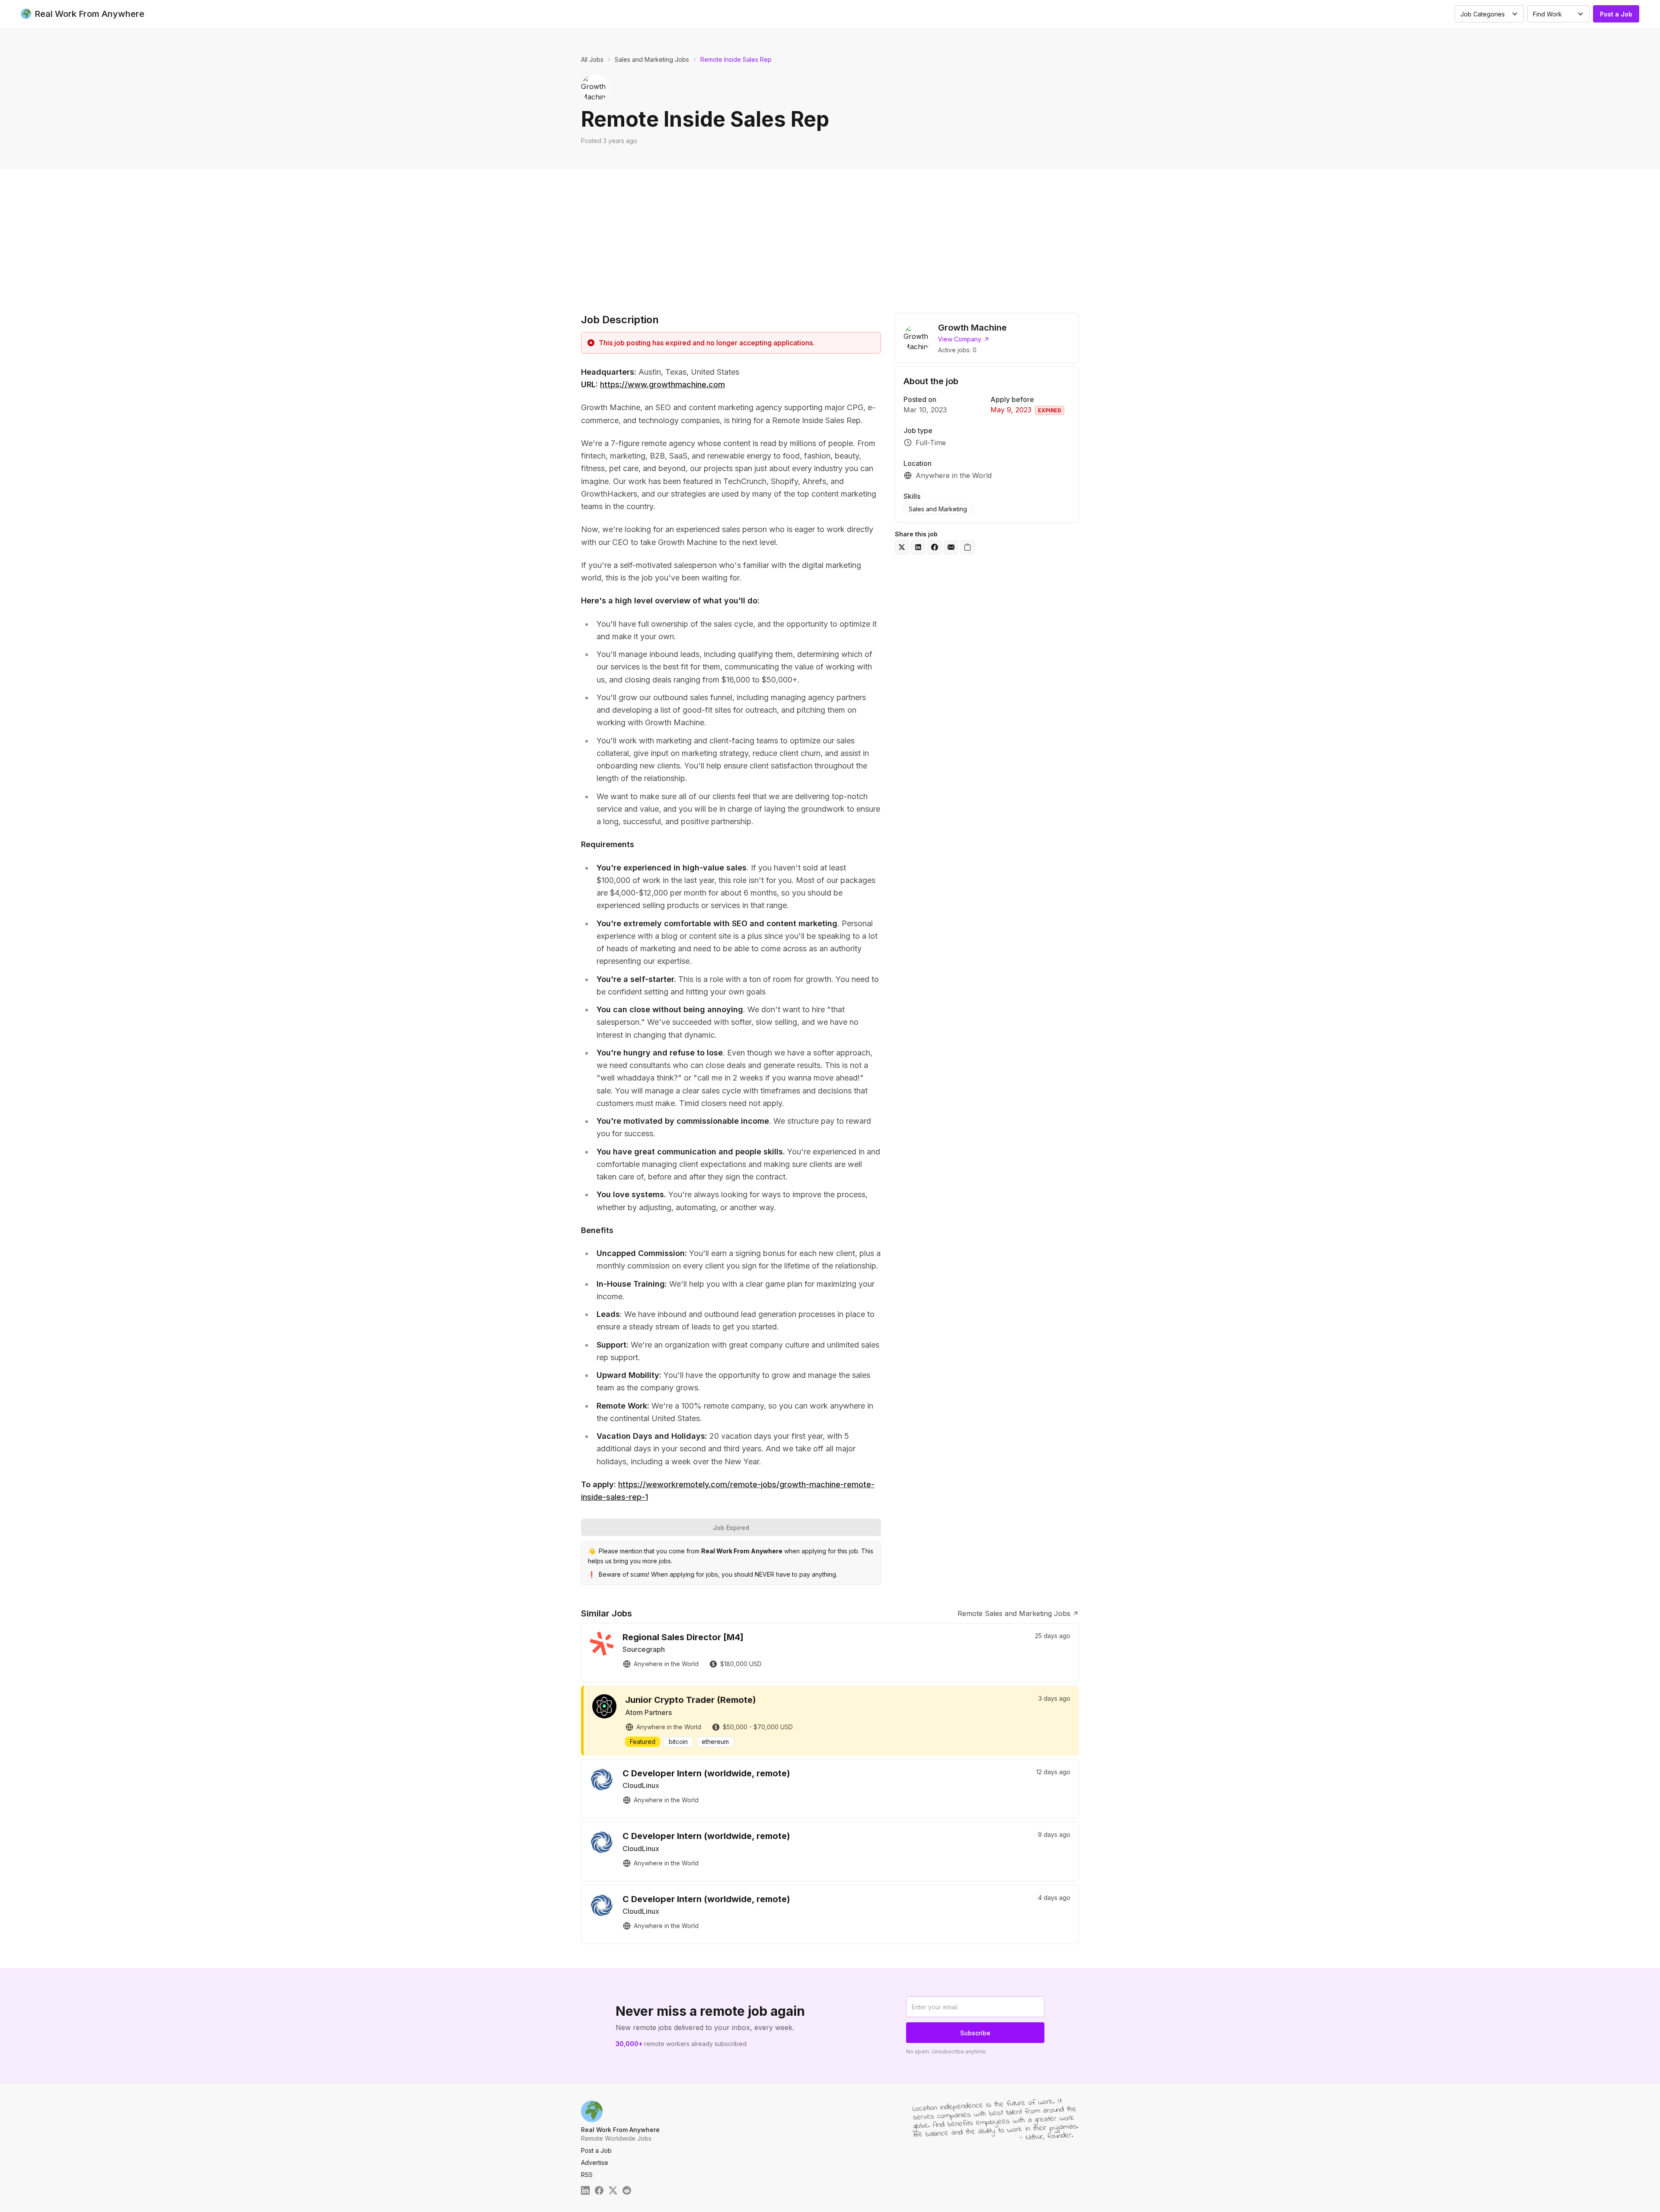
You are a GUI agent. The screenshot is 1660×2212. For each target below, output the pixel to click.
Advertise (595, 2163)
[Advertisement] (830, 234)
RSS (587, 2175)
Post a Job (1616, 14)
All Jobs (592, 59)
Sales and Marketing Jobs (652, 59)
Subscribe (975, 2033)
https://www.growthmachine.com (662, 384)
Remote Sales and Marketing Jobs (1014, 1613)
